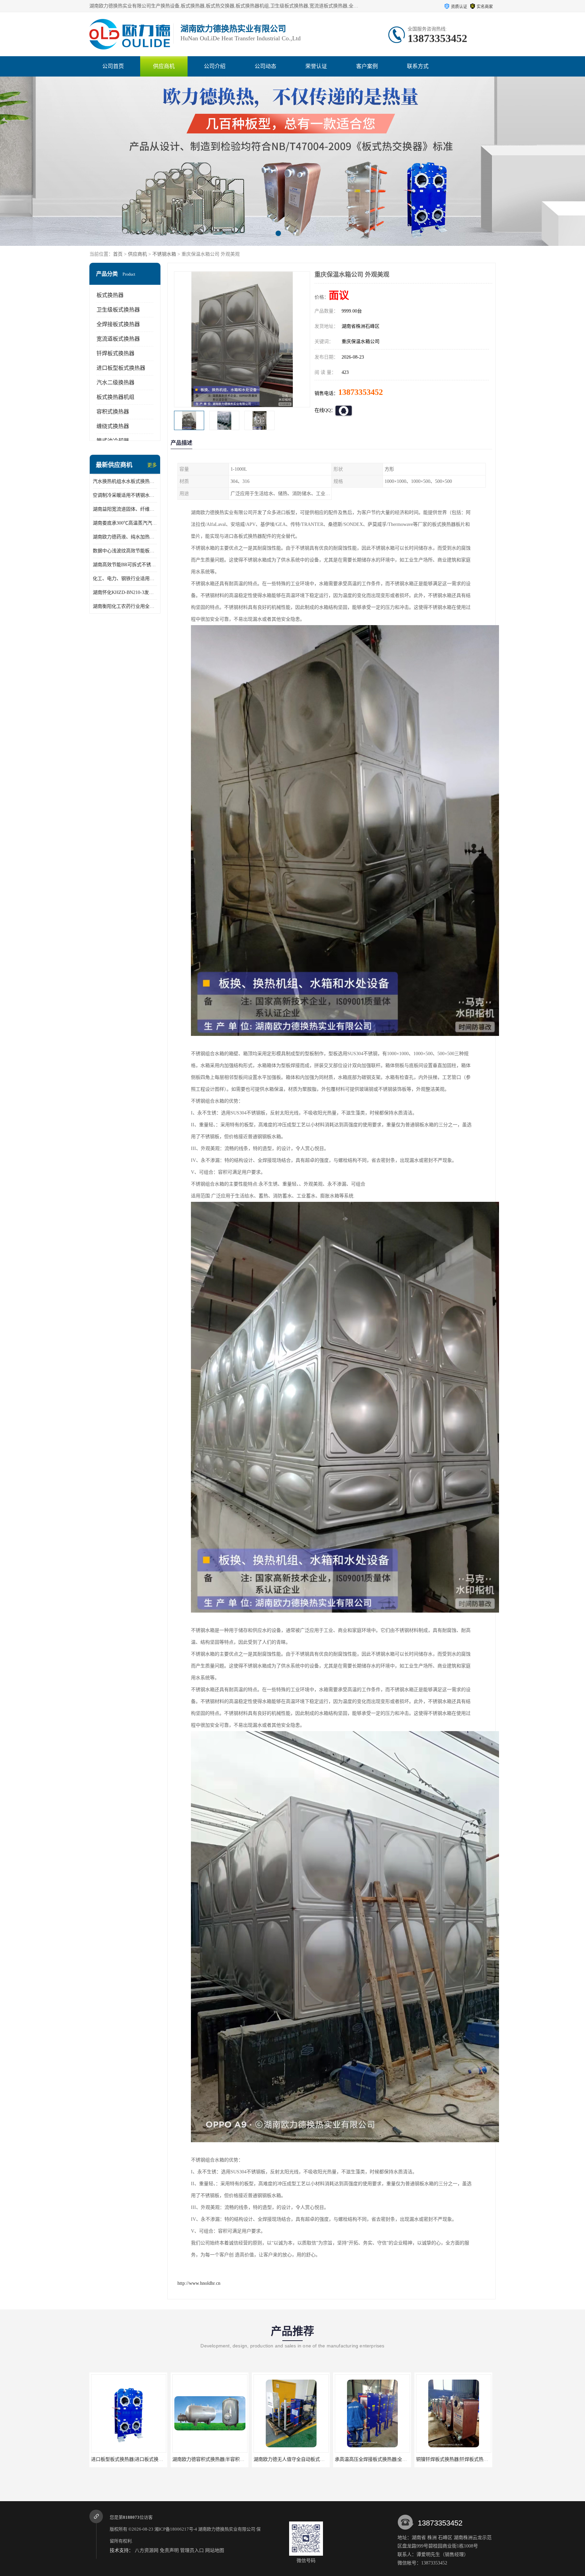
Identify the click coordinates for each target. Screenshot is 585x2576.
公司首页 (113, 66)
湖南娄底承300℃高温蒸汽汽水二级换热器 (125, 523)
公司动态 (265, 66)
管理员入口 (192, 2550)
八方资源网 (147, 2550)
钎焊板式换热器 (115, 353)
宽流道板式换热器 (118, 339)
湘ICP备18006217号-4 (176, 2529)
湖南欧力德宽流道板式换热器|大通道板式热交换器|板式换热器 (400, 2459)
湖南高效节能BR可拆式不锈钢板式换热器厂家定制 (125, 565)
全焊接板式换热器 (118, 324)
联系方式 (418, 66)
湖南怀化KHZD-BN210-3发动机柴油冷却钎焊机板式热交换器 (125, 592)
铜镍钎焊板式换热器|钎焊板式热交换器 (294, 2459)
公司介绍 (215, 66)
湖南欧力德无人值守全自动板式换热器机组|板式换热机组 (151, 2459)
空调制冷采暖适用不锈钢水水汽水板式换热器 (125, 495)
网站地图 (215, 2550)
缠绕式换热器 (113, 426)
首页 (118, 254)
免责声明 (169, 2550)
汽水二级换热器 (115, 382)
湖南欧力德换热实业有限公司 (227, 2529)
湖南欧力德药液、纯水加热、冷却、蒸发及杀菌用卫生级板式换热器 (125, 537)
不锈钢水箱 (164, 254)
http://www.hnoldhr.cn (199, 2283)
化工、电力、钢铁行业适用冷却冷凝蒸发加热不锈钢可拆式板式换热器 (125, 579)
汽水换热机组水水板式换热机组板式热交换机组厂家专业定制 (125, 481)
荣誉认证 (316, 66)
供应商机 (164, 66)
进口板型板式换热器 (121, 368)
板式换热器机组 (115, 397)
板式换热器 (110, 295)
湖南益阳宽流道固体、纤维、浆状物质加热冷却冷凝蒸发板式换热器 (125, 509)
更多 (152, 465)
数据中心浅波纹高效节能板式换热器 (125, 551)
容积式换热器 (113, 412)
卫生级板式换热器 (118, 310)
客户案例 (367, 66)
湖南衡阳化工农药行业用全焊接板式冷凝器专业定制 (125, 606)
